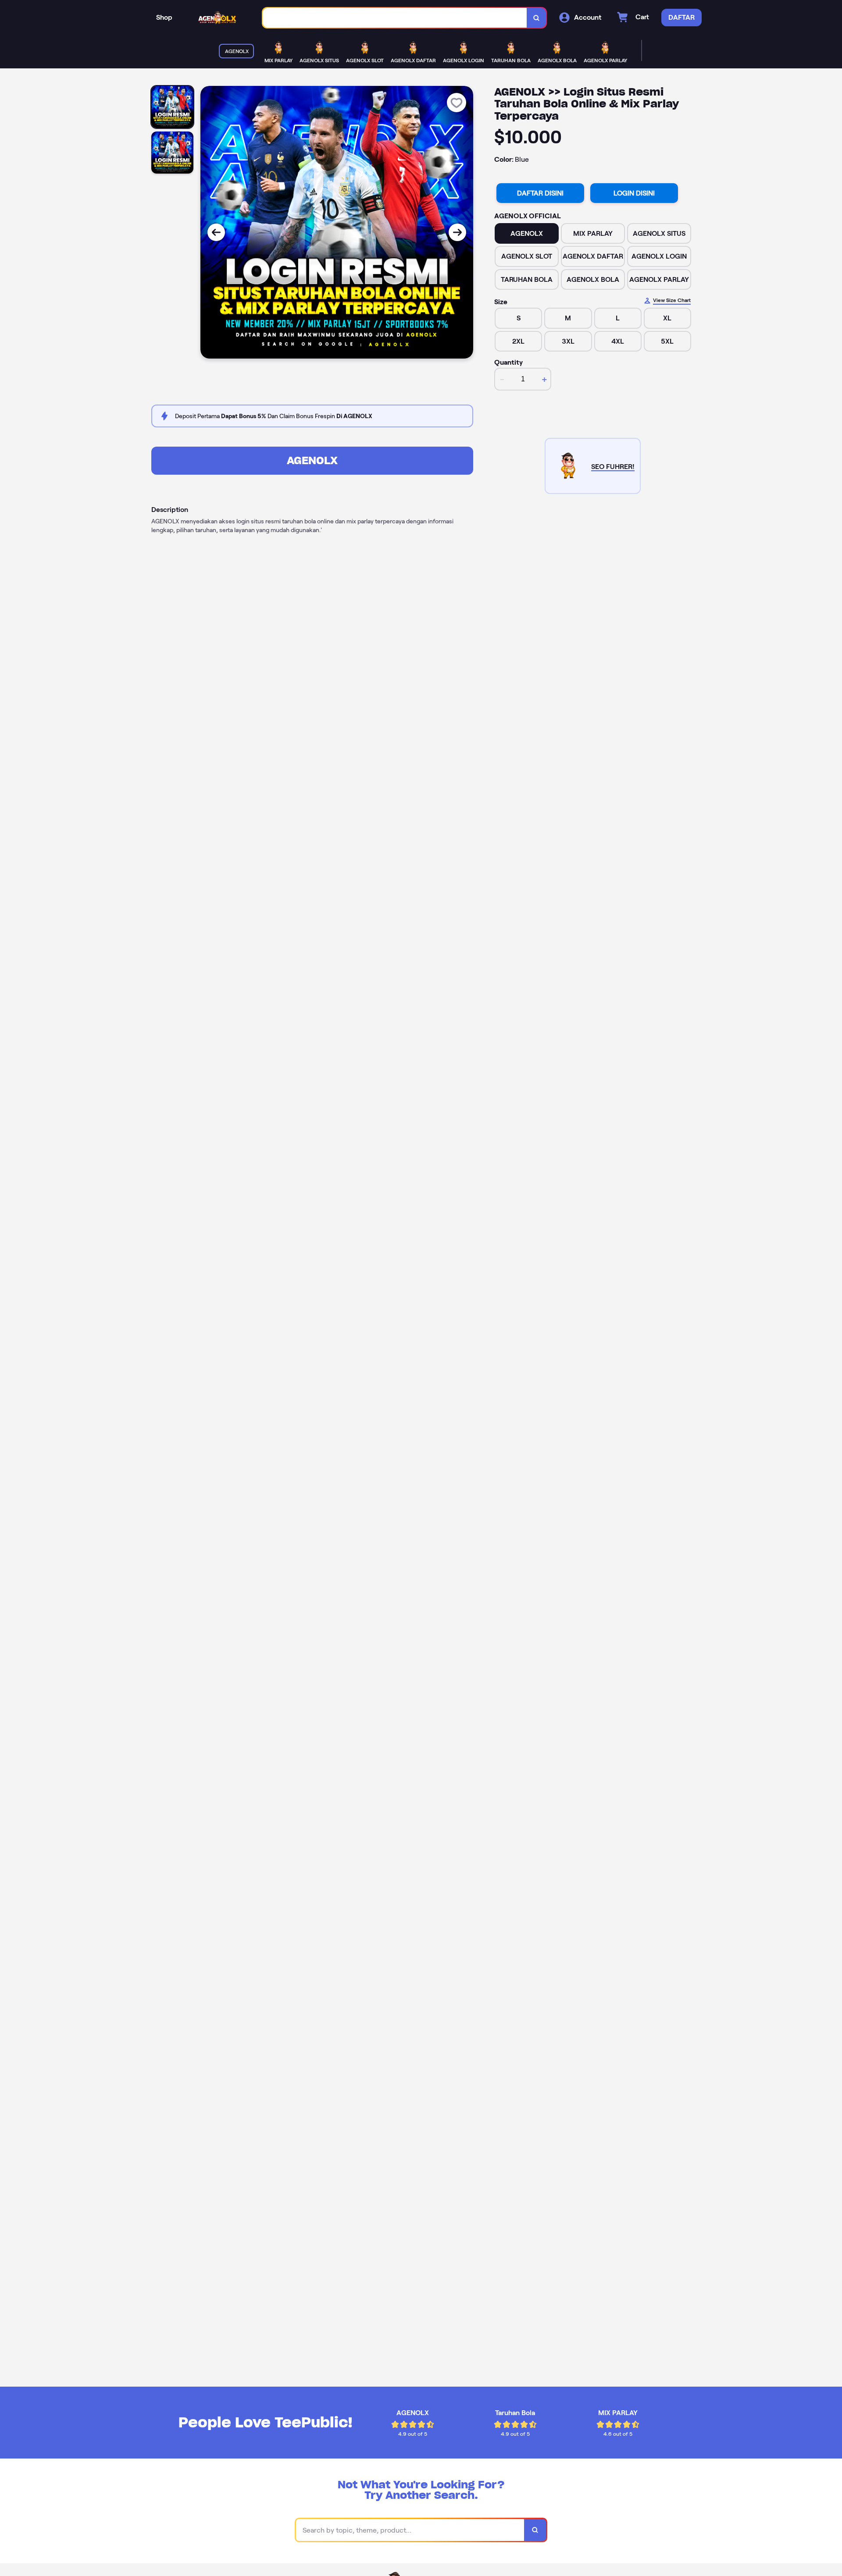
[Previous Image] (216, 232)
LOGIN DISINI (634, 193)
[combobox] (395, 18)
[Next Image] (457, 232)
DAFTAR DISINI (540, 193)
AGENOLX (312, 460)
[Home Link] (218, 18)
